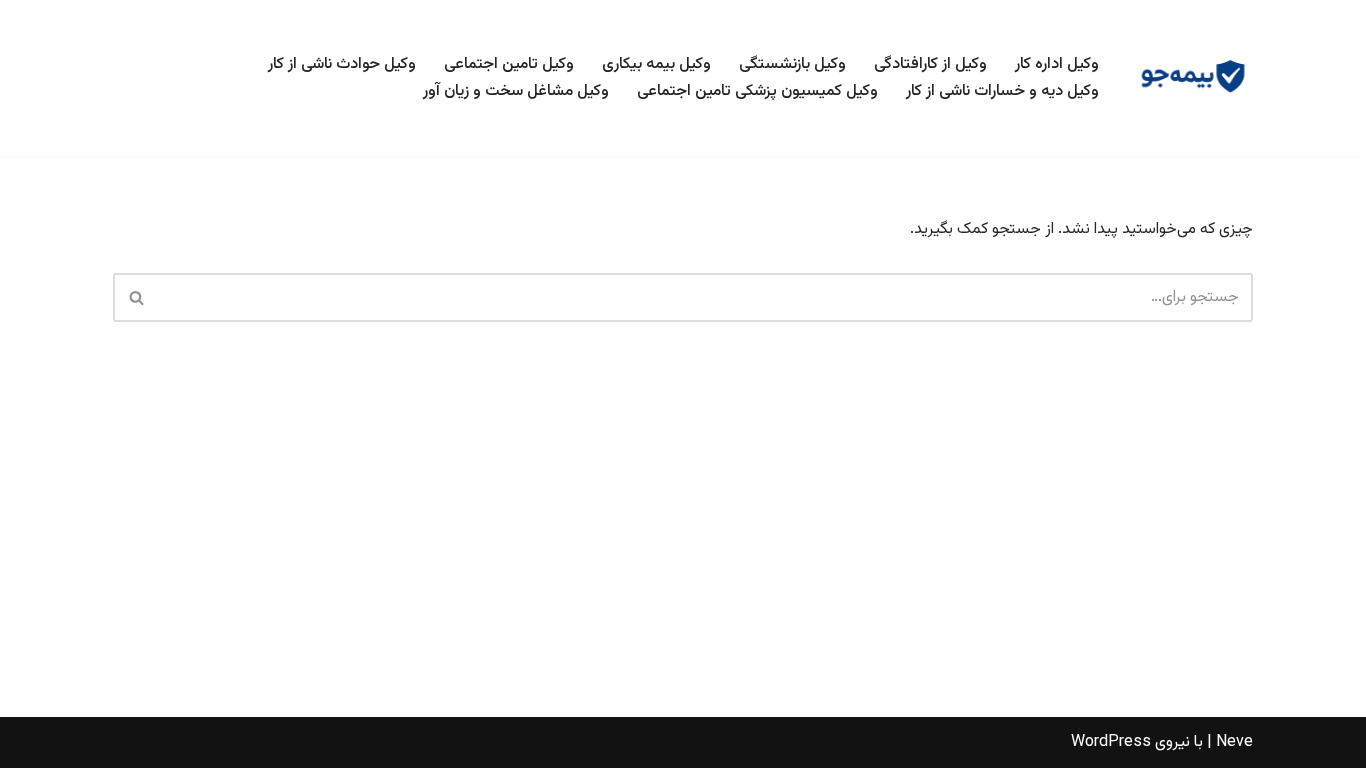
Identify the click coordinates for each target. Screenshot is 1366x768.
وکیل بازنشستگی (792, 64)
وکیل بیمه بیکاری (656, 64)
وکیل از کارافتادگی (930, 64)
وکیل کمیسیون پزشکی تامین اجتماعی (757, 91)
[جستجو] (135, 297)
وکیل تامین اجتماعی (509, 64)
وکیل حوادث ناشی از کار (342, 64)
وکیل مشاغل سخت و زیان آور (516, 91)
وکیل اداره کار (1057, 64)
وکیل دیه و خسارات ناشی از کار (1002, 91)
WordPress (1111, 742)
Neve (1234, 742)
